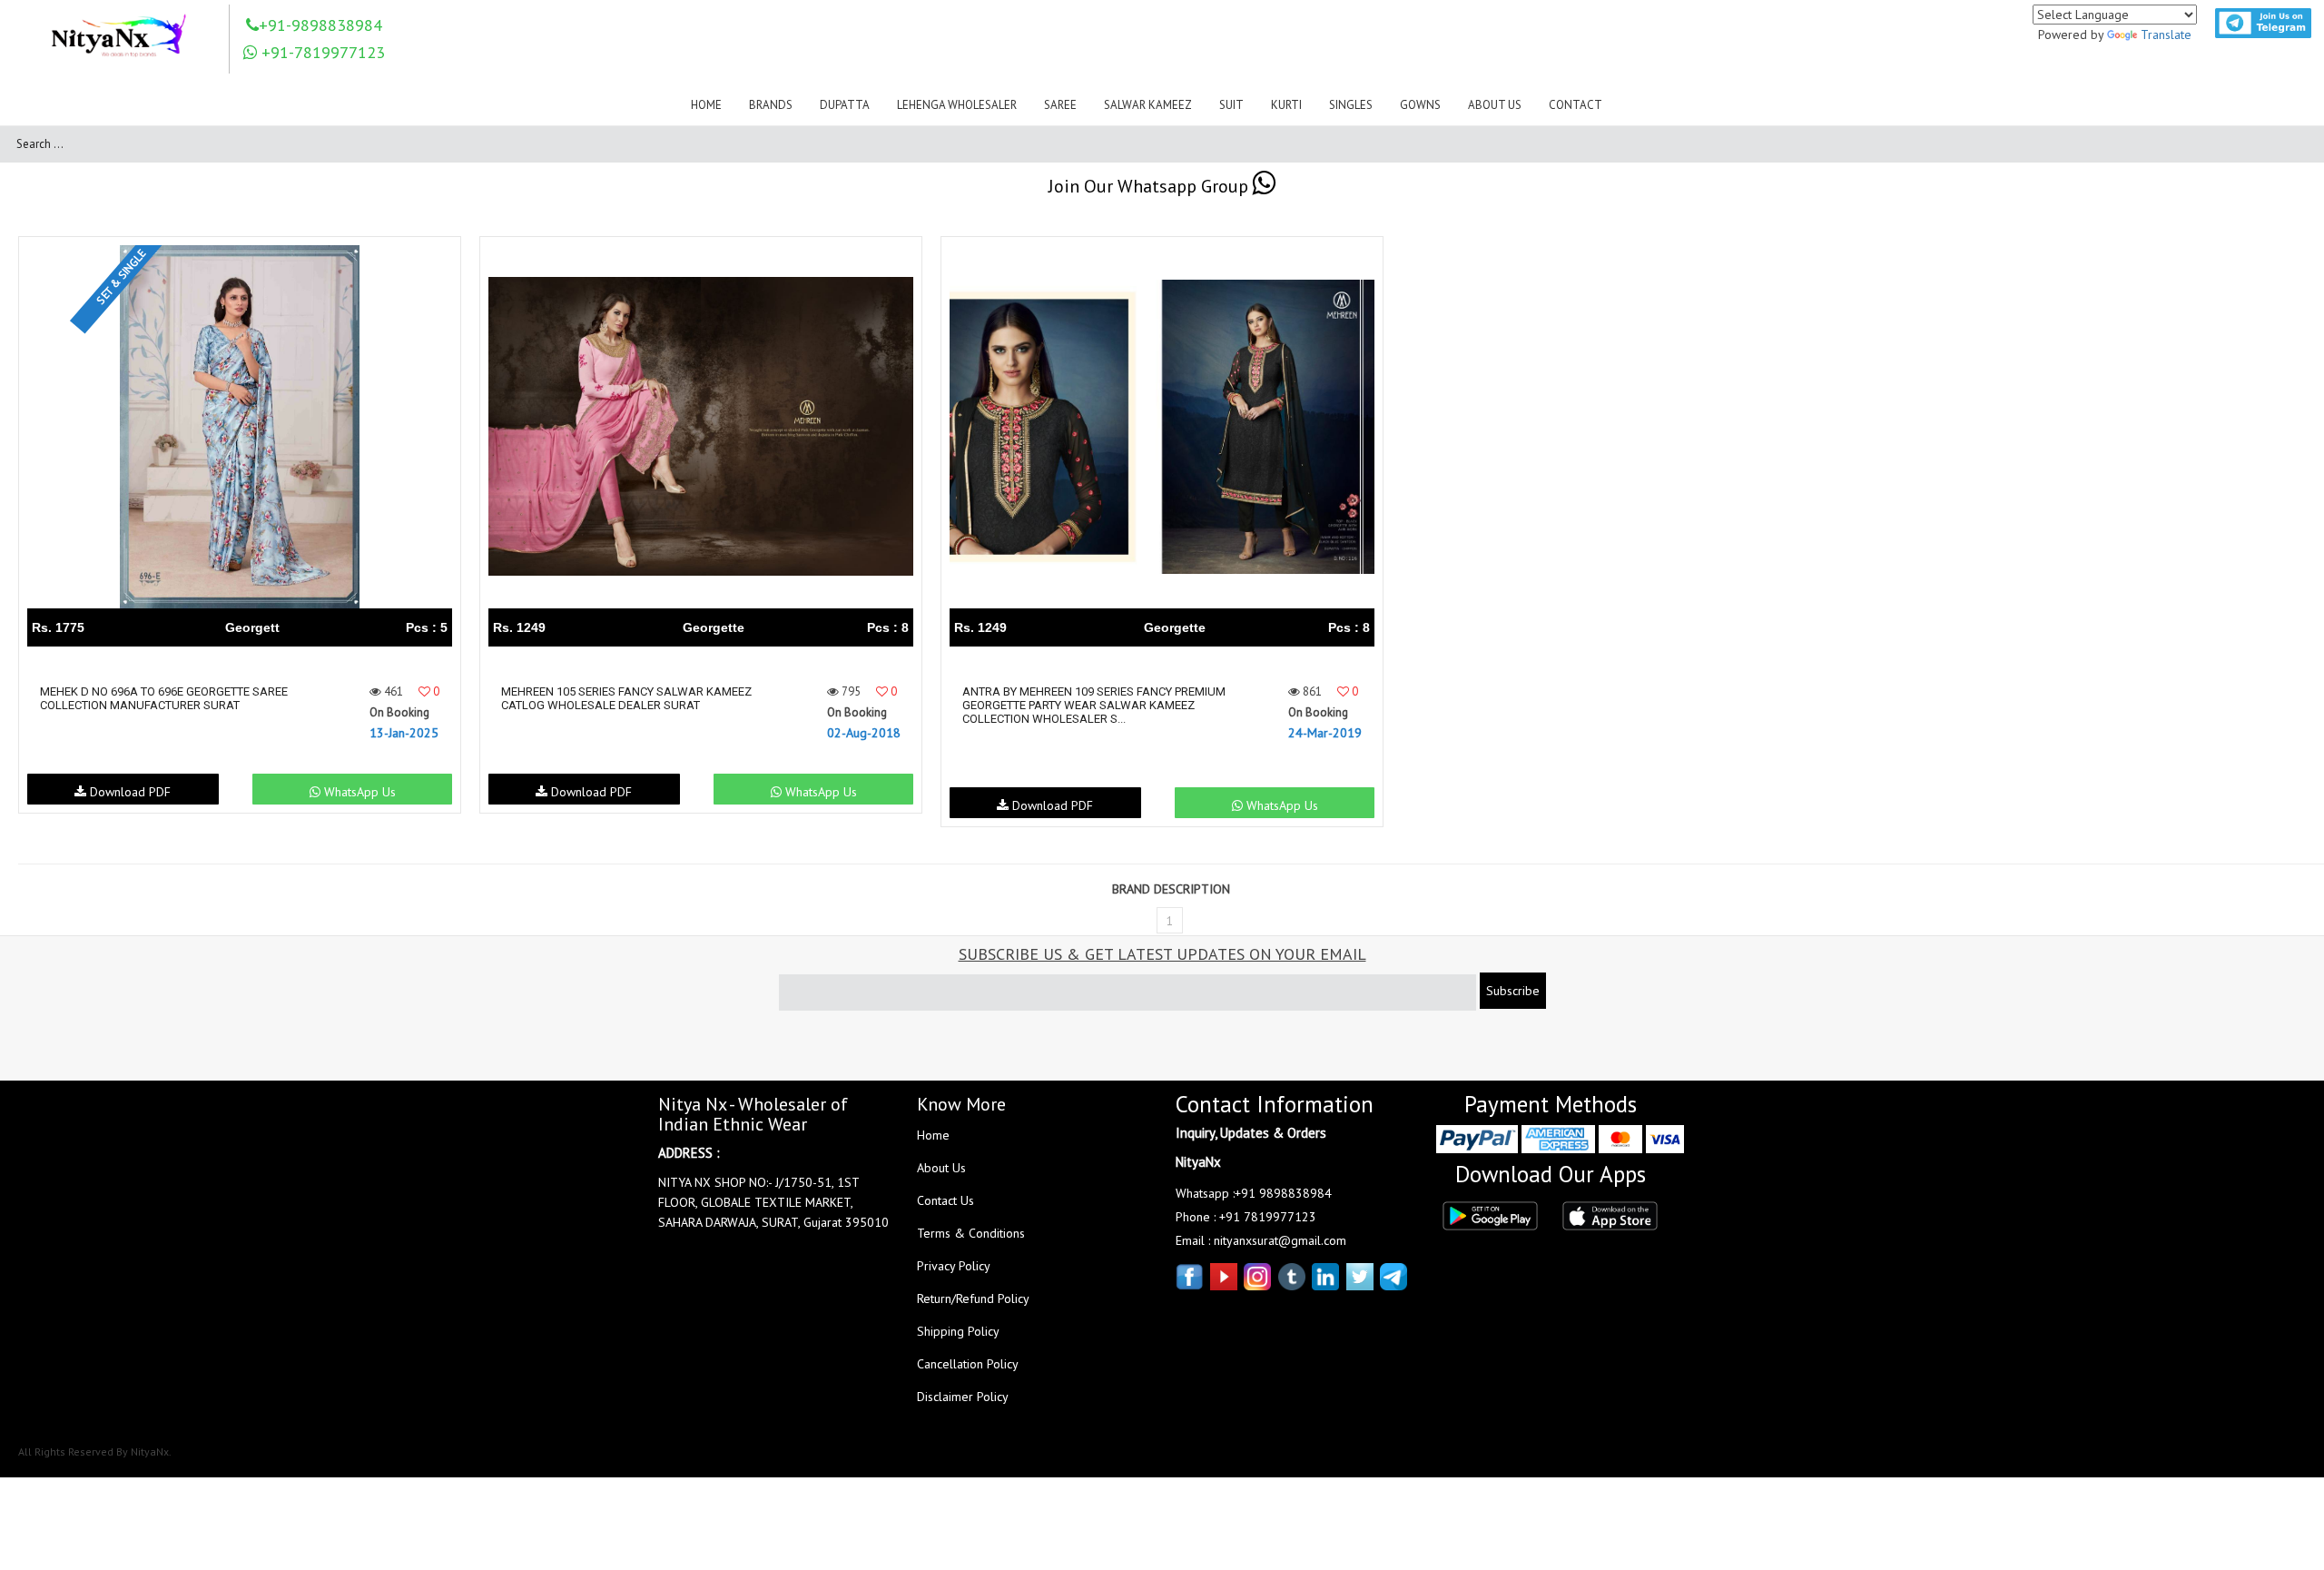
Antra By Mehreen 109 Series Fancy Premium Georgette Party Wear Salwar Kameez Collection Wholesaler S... (1094, 705)
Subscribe (1513, 991)
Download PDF (128, 792)
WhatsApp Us (358, 792)
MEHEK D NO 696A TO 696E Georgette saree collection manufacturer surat (164, 698)
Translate (2166, 35)
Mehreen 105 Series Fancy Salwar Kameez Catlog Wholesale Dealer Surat (626, 698)
